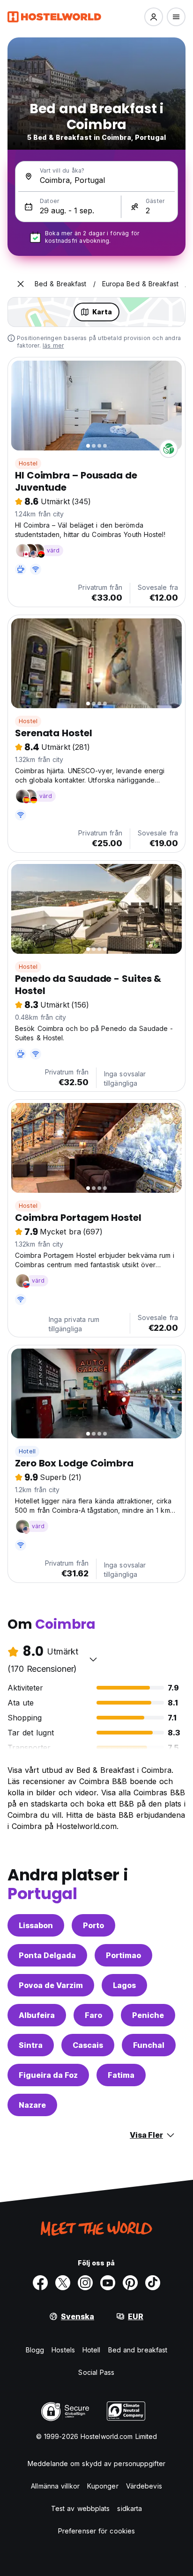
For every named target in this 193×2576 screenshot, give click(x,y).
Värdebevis (144, 2486)
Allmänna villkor (55, 2486)
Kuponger (103, 2486)
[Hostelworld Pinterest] (130, 2283)
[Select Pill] (154, 17)
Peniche (148, 2015)
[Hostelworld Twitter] (63, 2283)
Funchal (149, 2045)
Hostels (63, 2350)
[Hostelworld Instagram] (85, 2283)
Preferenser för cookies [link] (96, 2531)
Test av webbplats (81, 2508)
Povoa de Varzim (51, 1985)
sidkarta (130, 2508)
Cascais (88, 2045)
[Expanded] (21, 284)
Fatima (121, 2075)
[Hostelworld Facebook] (40, 2283)
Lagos (124, 1985)
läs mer (53, 345)
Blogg (35, 2350)
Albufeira (37, 2015)
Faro (93, 2015)
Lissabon (36, 1925)
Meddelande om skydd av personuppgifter (96, 2464)
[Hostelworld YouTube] (108, 2283)
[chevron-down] (93, 1659)
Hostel (28, 463)
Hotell (27, 1451)
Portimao (123, 1955)
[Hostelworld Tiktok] (153, 2283)
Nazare (32, 2105)
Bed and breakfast (138, 2350)
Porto (93, 1925)
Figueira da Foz (48, 2075)
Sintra (31, 2045)
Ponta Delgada (47, 1955)
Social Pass (96, 2372)
